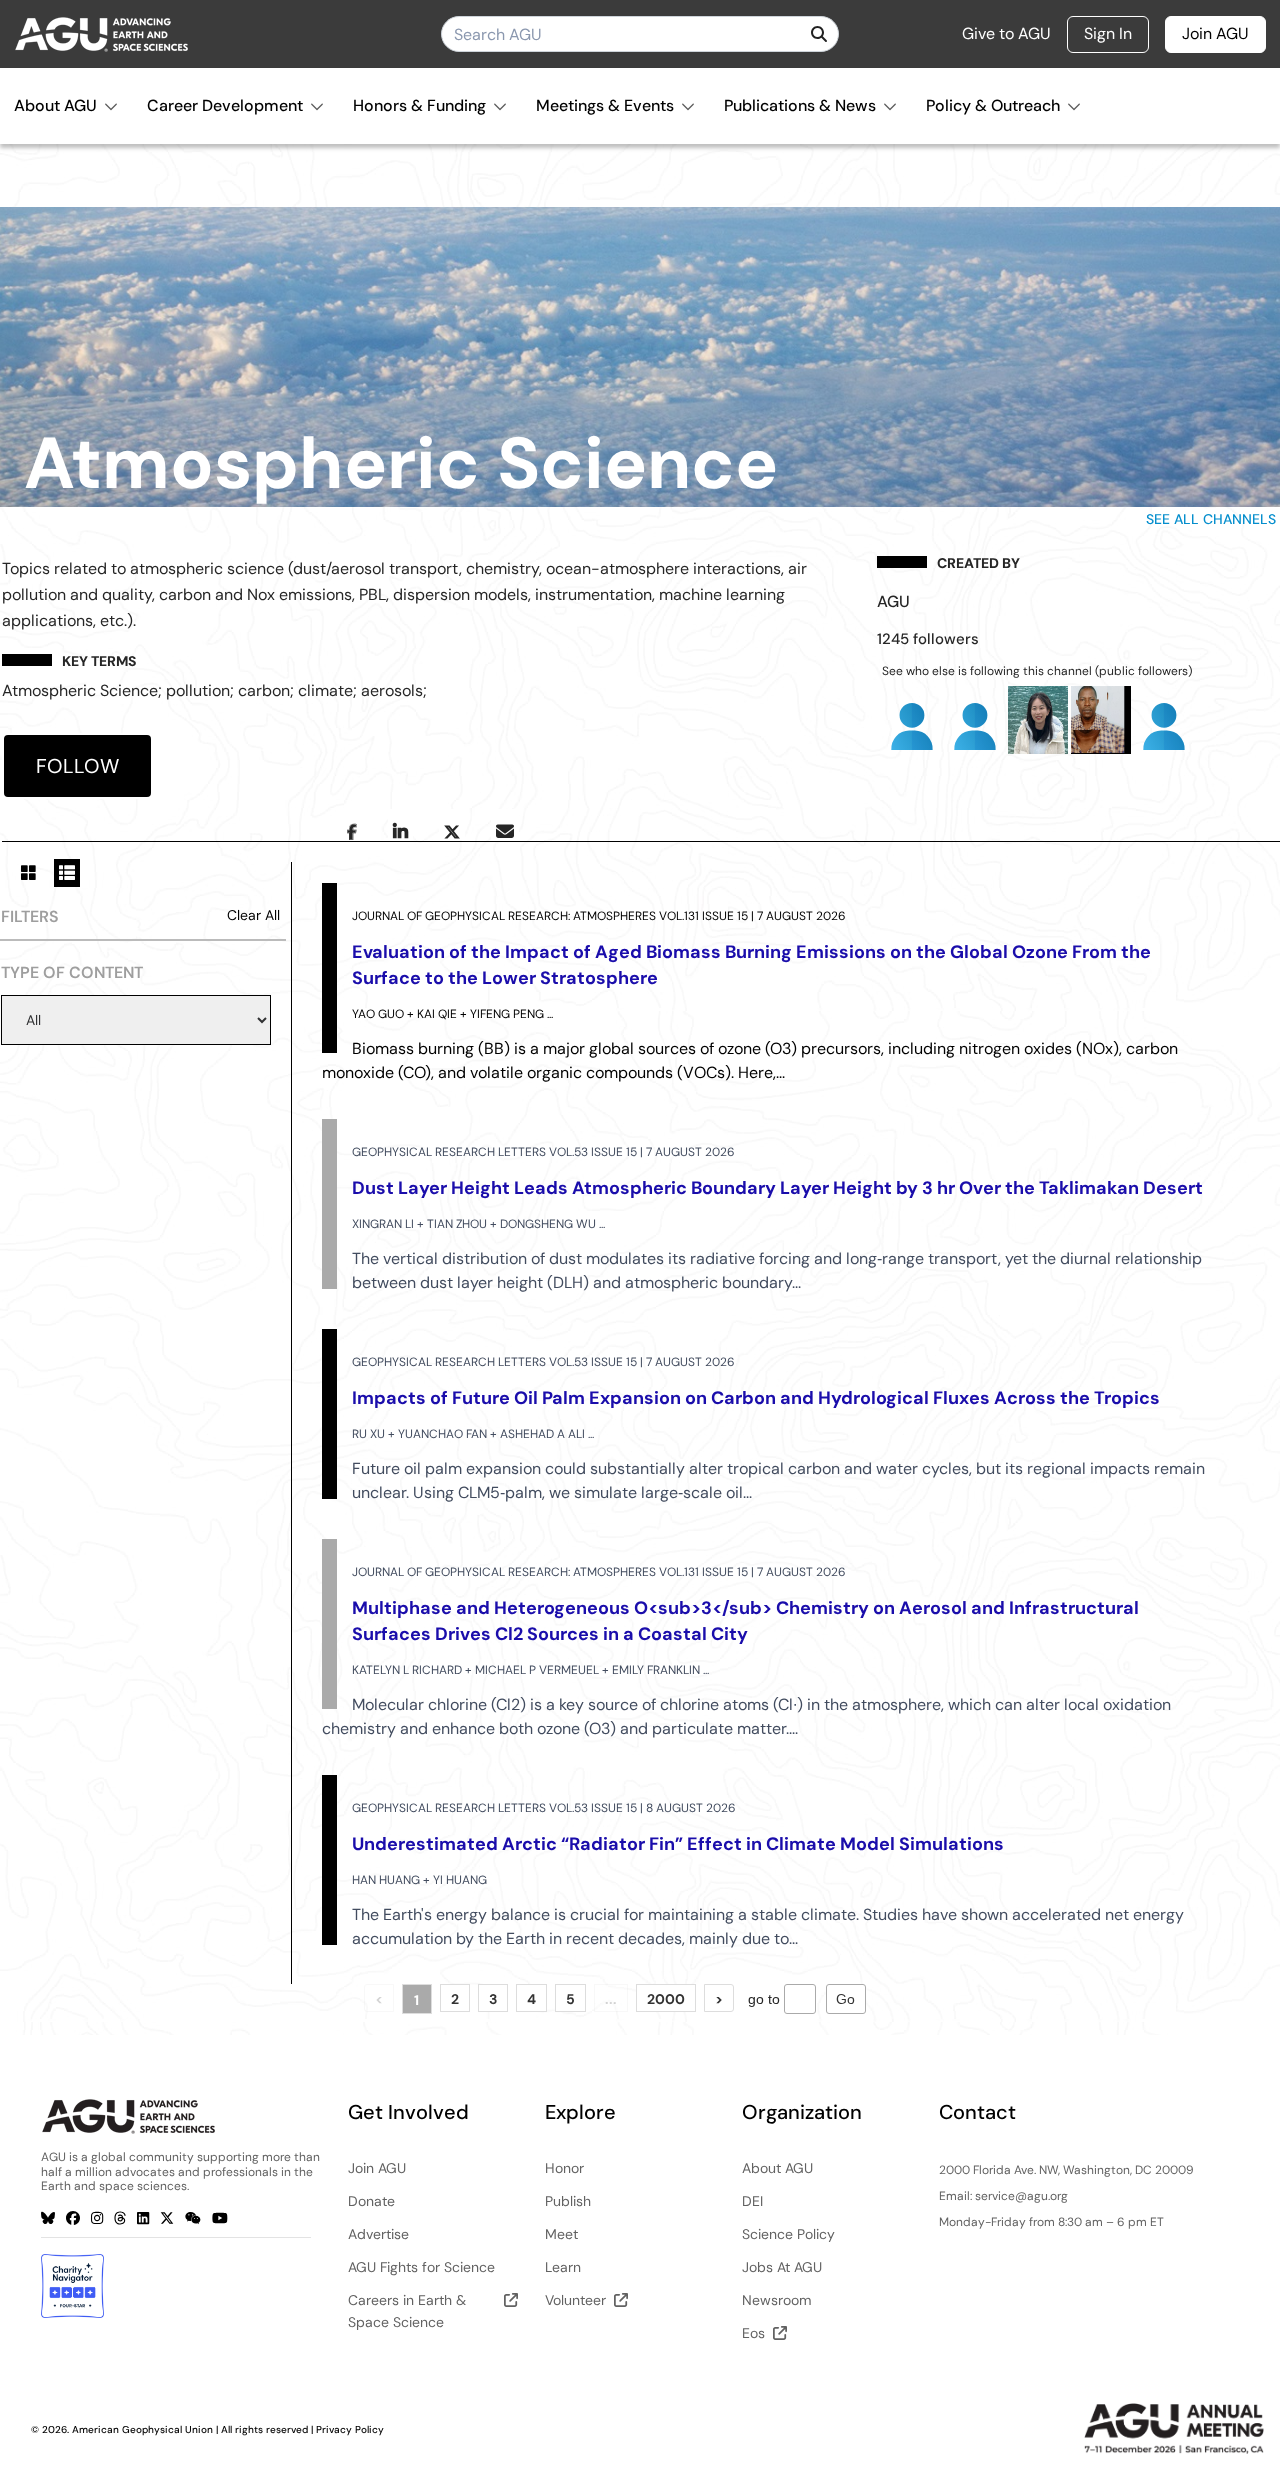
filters (30, 916)
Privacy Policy (350, 2429)
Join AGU (1215, 33)
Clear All (253, 915)
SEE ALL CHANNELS (1211, 519)
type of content (72, 972)
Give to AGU (1006, 34)
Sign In (1108, 33)
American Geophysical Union (142, 2429)
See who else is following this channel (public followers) (1037, 671)
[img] (819, 34)
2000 (666, 1999)
